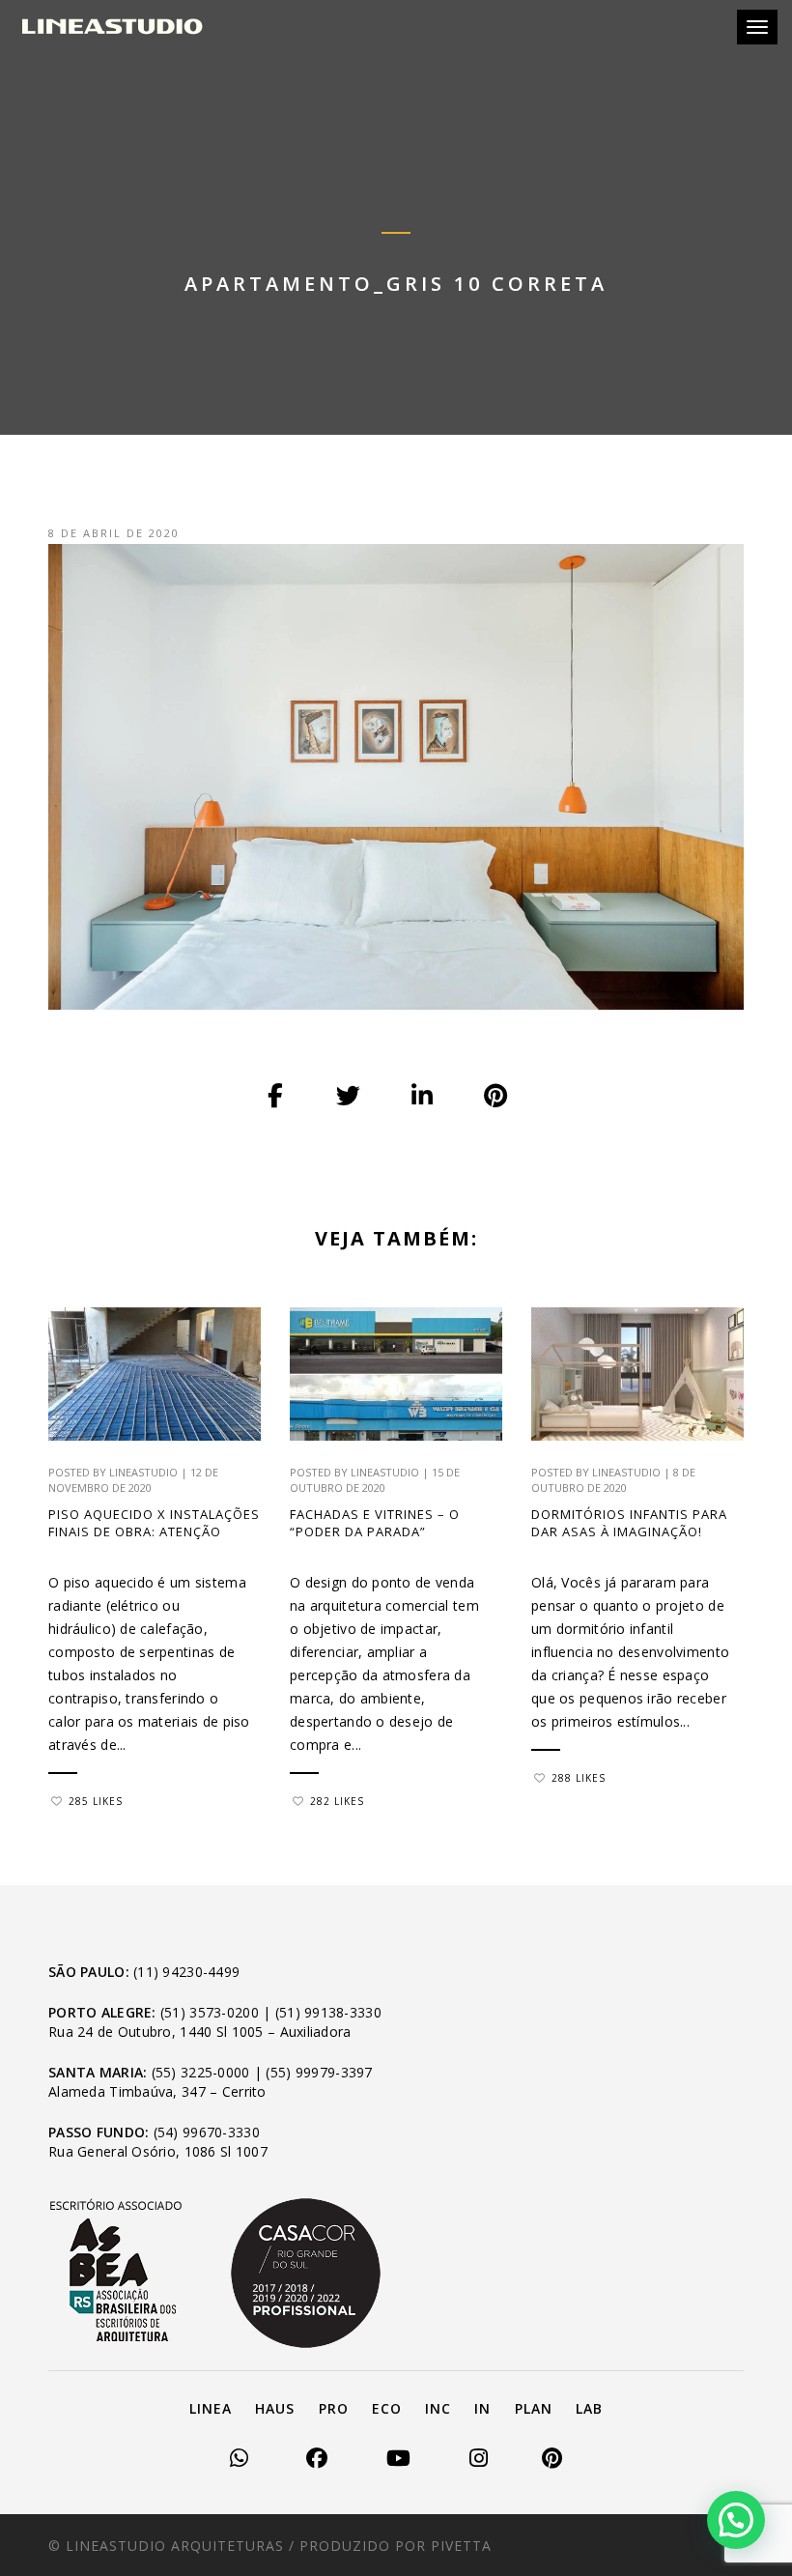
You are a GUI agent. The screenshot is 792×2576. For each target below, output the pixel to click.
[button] (736, 2520)
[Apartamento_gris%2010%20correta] (276, 1097)
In (482, 2408)
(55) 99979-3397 (319, 2072)
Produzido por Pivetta (396, 2546)
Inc (438, 2408)
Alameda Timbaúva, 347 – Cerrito (157, 2091)
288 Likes (579, 1778)
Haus (275, 2408)
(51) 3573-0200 (210, 2012)
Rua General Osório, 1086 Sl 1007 (158, 2151)
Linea (211, 2408)
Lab (589, 2408)
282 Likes (337, 1801)
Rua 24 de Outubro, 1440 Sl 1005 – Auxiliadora (200, 2032)
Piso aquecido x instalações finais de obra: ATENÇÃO (154, 1523)
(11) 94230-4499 (186, 1972)
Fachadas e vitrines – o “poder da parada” (375, 1523)
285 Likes (96, 1801)
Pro (334, 2408)
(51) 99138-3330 (328, 2012)
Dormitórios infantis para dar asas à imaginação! (629, 1523)
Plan (534, 2408)
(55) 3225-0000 (201, 2072)
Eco (387, 2408)
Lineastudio (143, 1472)
